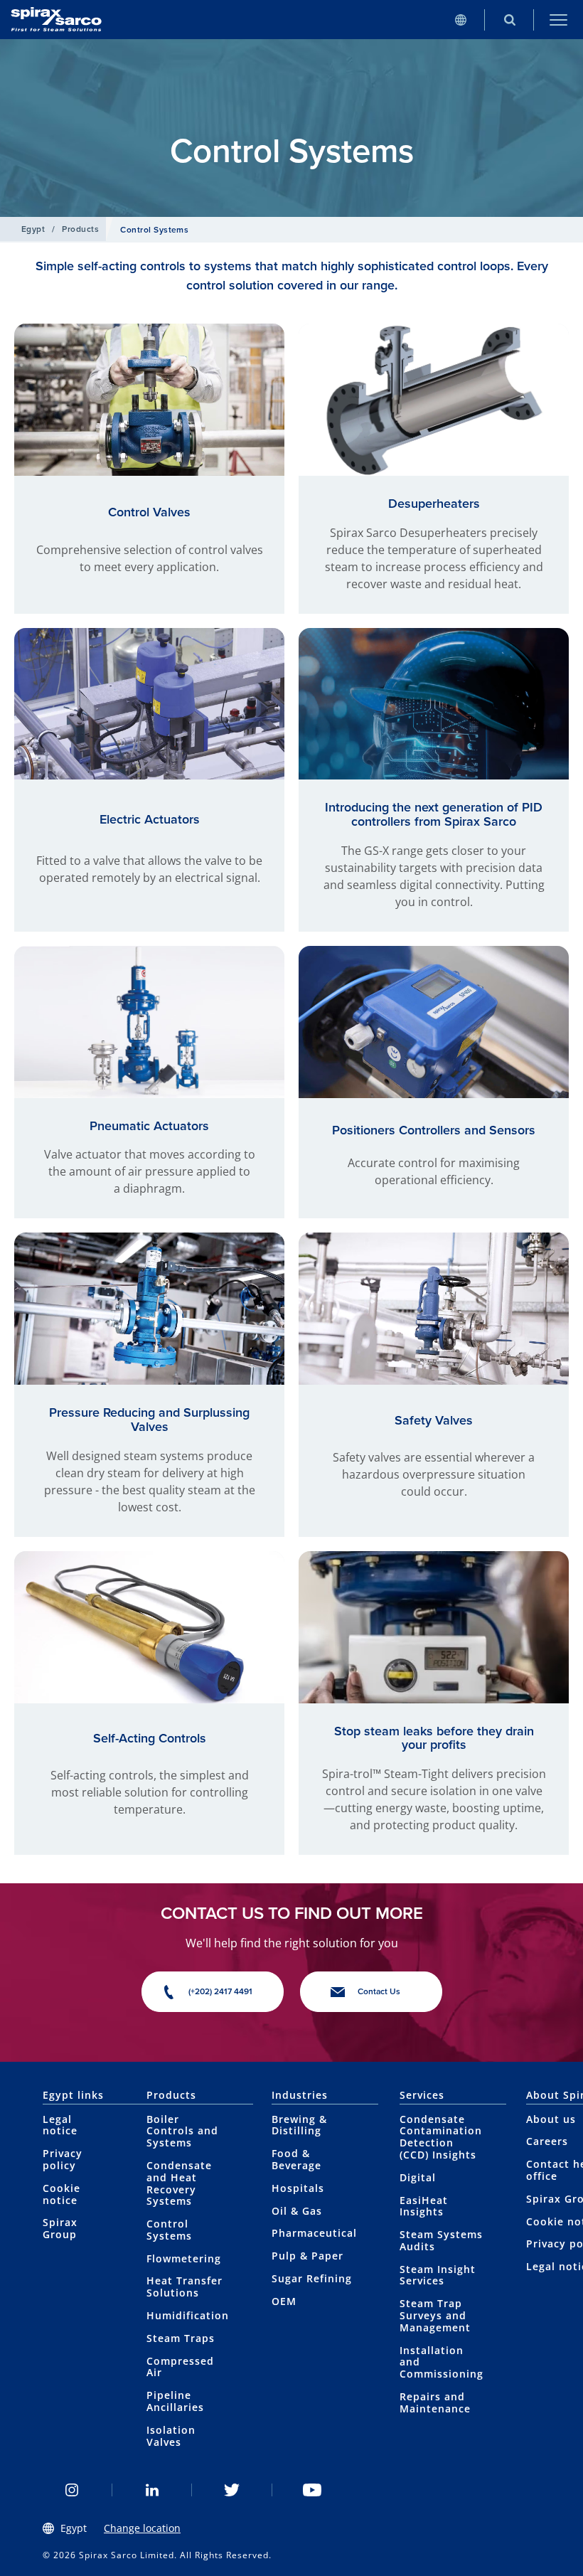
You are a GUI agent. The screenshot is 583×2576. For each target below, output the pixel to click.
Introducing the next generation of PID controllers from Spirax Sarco (434, 814)
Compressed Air (180, 2367)
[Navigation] (558, 20)
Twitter (232, 2490)
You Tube (312, 2490)
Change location (142, 2528)
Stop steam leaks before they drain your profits (434, 1738)
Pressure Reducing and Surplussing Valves (149, 1420)
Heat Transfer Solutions (184, 2287)
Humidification (188, 2315)
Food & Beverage (296, 2159)
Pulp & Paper (307, 2256)
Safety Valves (434, 1420)
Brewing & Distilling (299, 2125)
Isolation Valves (171, 2436)
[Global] (460, 20)
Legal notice (60, 2125)
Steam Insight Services (438, 2275)
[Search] (509, 20)
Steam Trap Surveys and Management (435, 2315)
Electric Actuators (150, 819)
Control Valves (149, 512)
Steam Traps (181, 2338)
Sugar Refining (312, 2278)
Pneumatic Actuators (149, 1126)
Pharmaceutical (314, 2233)
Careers (547, 2141)
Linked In (153, 2490)
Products (80, 229)
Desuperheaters (434, 504)
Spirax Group (60, 2228)
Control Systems (169, 2230)
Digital (418, 2177)
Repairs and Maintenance (435, 2402)
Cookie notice (61, 2194)
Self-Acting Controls (150, 1738)
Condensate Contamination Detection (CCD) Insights (441, 2137)
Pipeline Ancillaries (175, 2401)
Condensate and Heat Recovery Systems (179, 2183)
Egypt (33, 229)
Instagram (72, 2490)
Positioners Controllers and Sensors (434, 1130)
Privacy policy (63, 2159)
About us (551, 2119)
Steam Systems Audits (441, 2240)
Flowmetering (184, 2258)
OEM (284, 2301)
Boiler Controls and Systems (182, 2131)
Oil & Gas (297, 2211)
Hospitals (298, 2188)
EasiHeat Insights (424, 2206)
